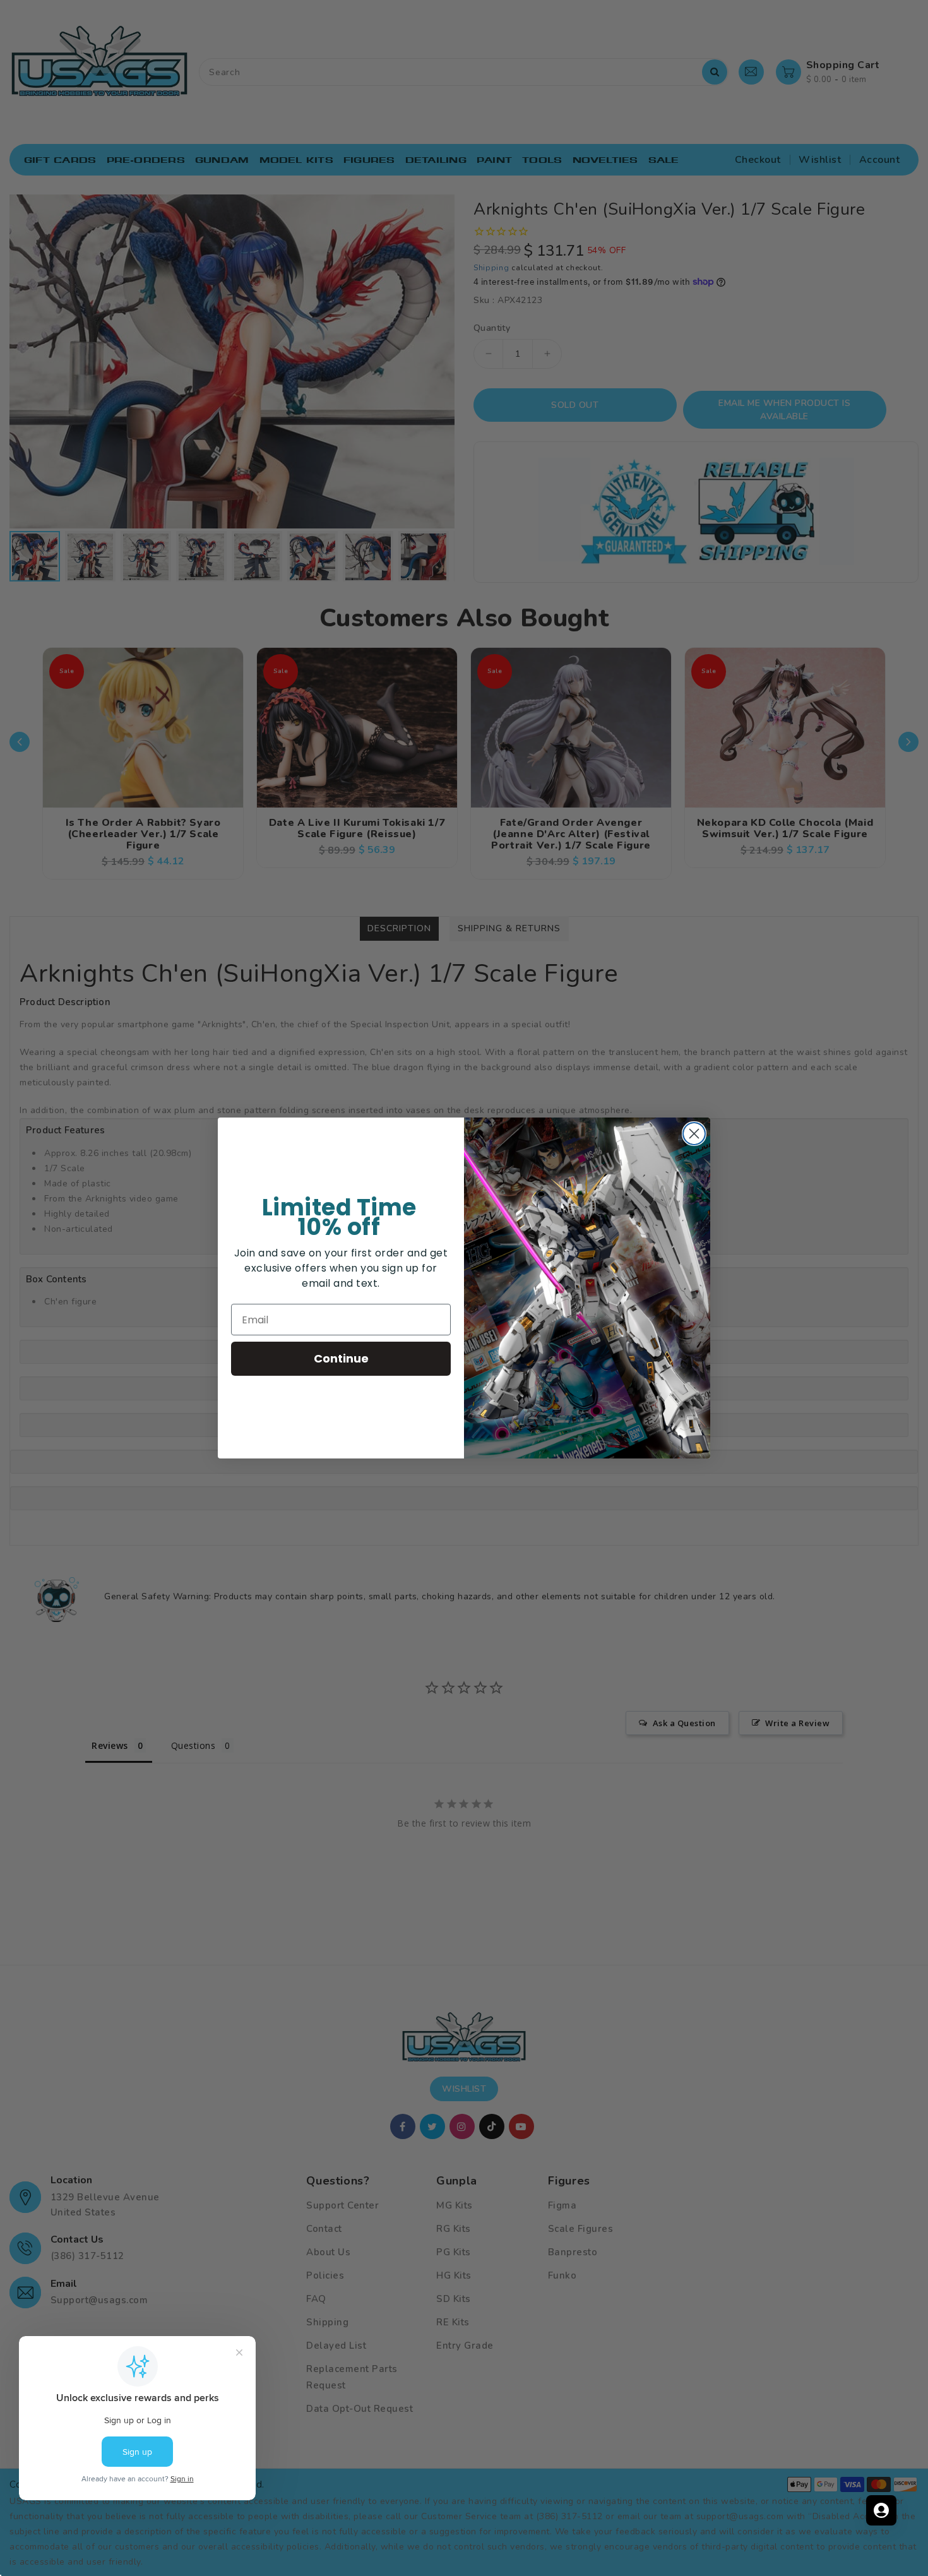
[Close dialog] (694, 1134)
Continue (341, 1358)
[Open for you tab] (881, 2510)
